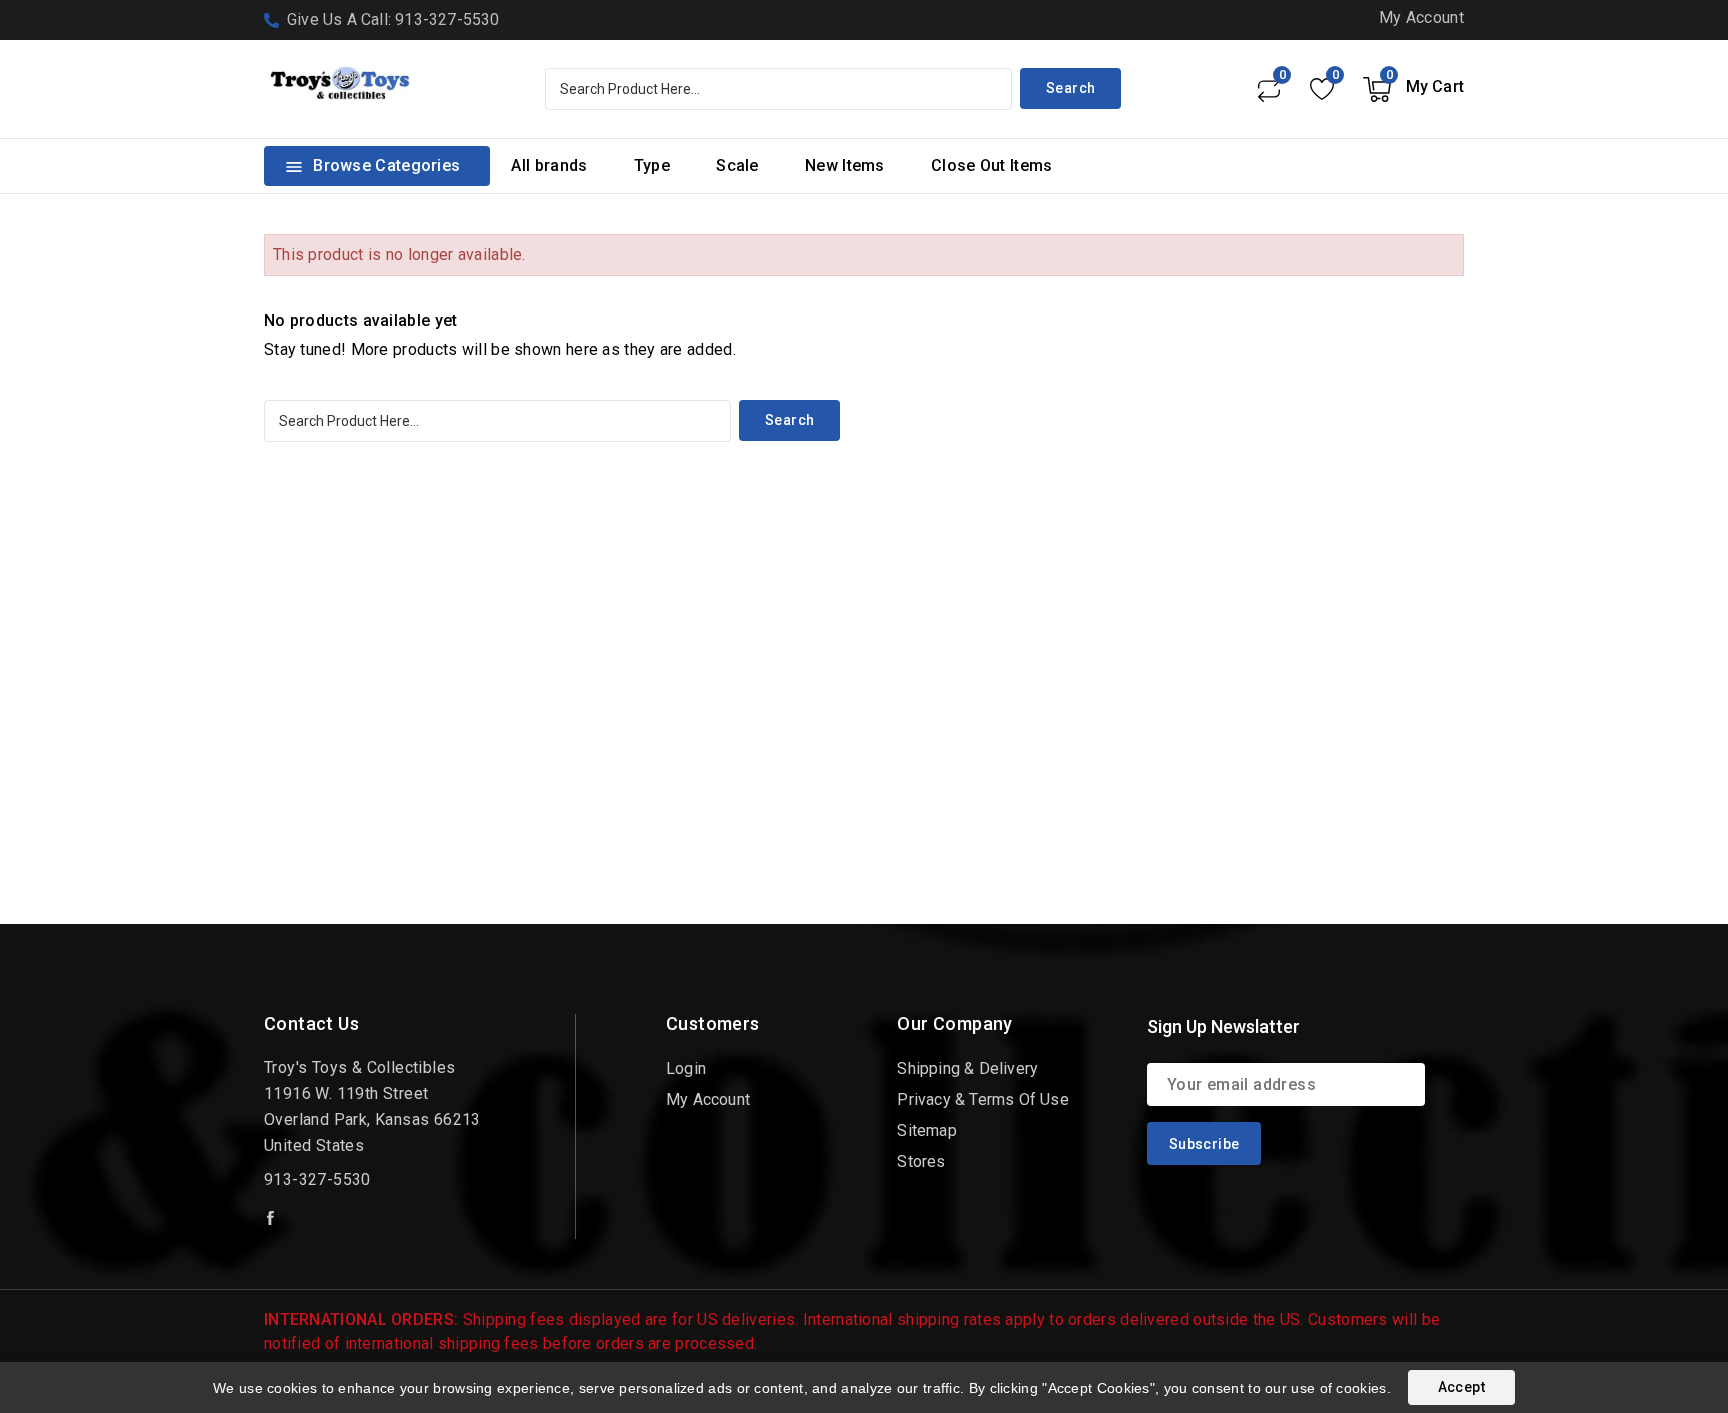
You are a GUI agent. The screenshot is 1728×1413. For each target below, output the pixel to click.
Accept (1461, 1387)
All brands (549, 165)
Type (652, 165)
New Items (845, 165)
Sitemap (926, 1130)
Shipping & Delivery (967, 1068)
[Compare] (1268, 89)
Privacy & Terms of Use (982, 1099)
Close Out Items (992, 165)
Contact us (311, 1023)
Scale (737, 165)
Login (686, 1068)
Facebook (272, 1218)
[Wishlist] (1321, 89)
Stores (921, 1161)
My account (708, 1099)
